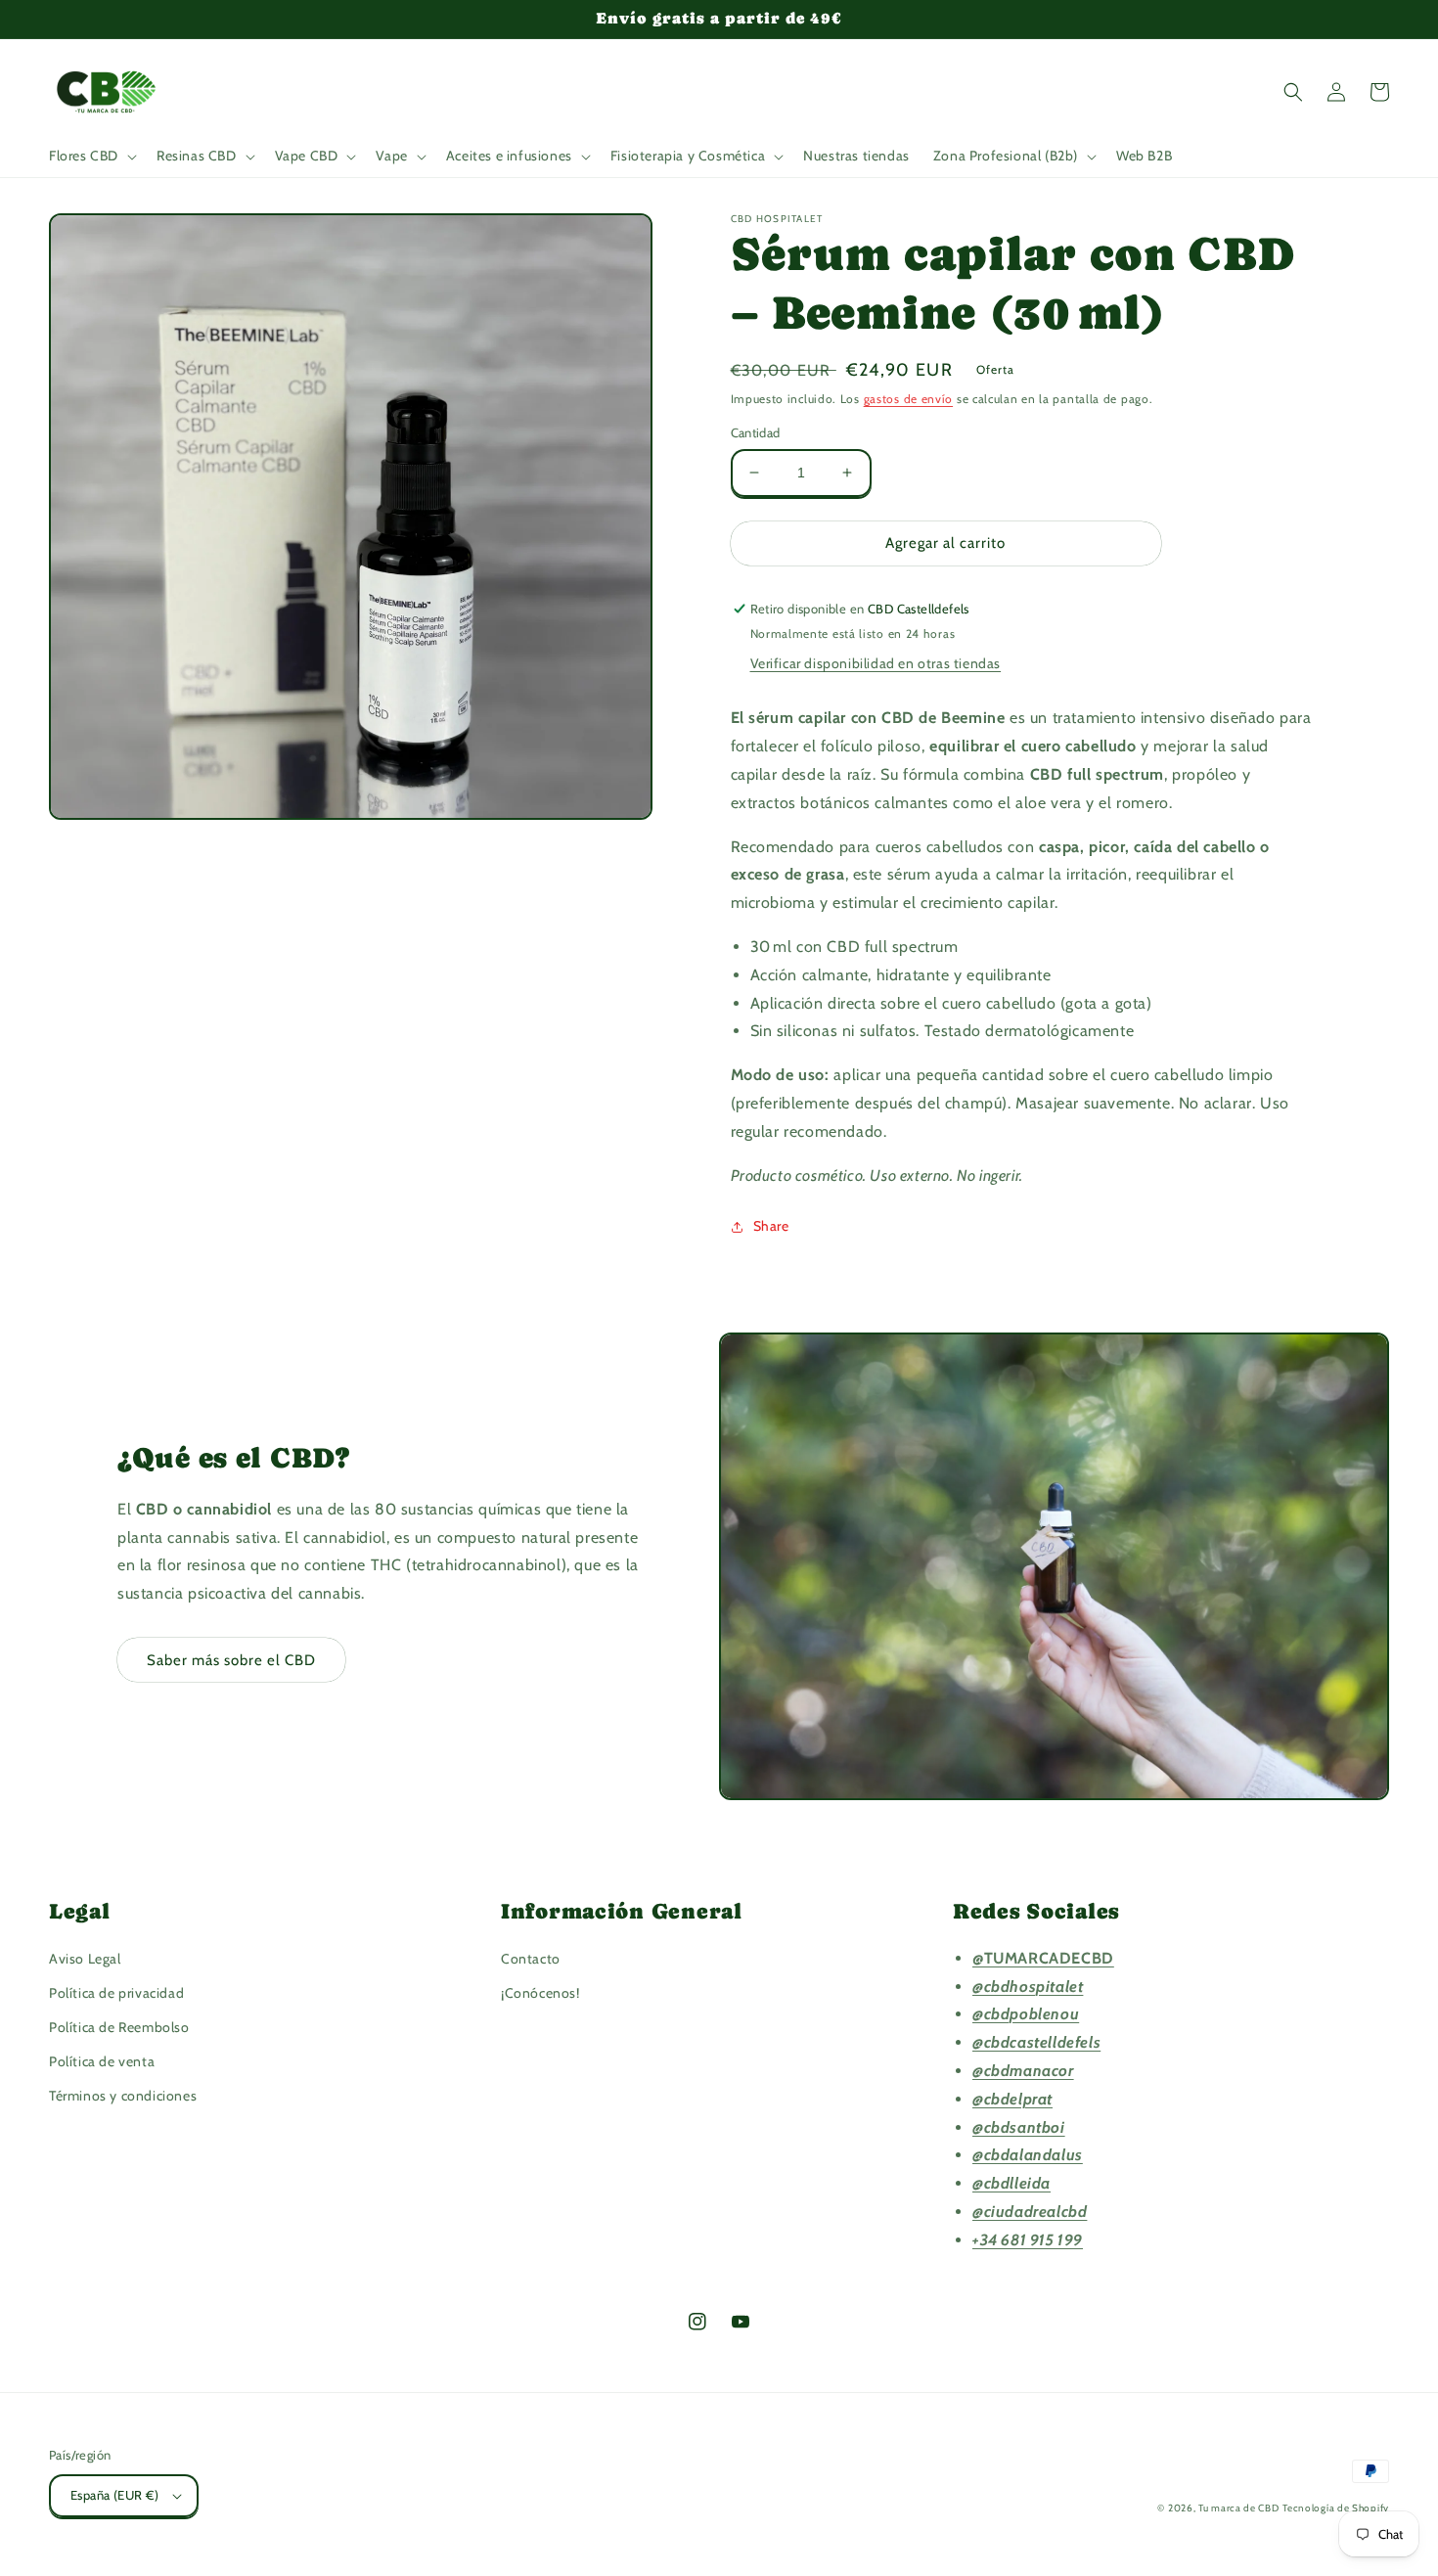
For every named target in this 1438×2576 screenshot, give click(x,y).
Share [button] (771, 1226)
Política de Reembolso (119, 2027)
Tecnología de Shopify (1336, 2508)
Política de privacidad (116, 1993)
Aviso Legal (85, 1959)
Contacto (531, 1959)
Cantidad (756, 432)
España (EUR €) (115, 2495)
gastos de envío (909, 399)
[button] (91, 156)
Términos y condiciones (123, 2096)
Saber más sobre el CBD (231, 1660)
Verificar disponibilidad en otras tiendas (876, 663)
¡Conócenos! (540, 1993)
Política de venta (102, 2061)
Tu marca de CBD (1239, 2508)
